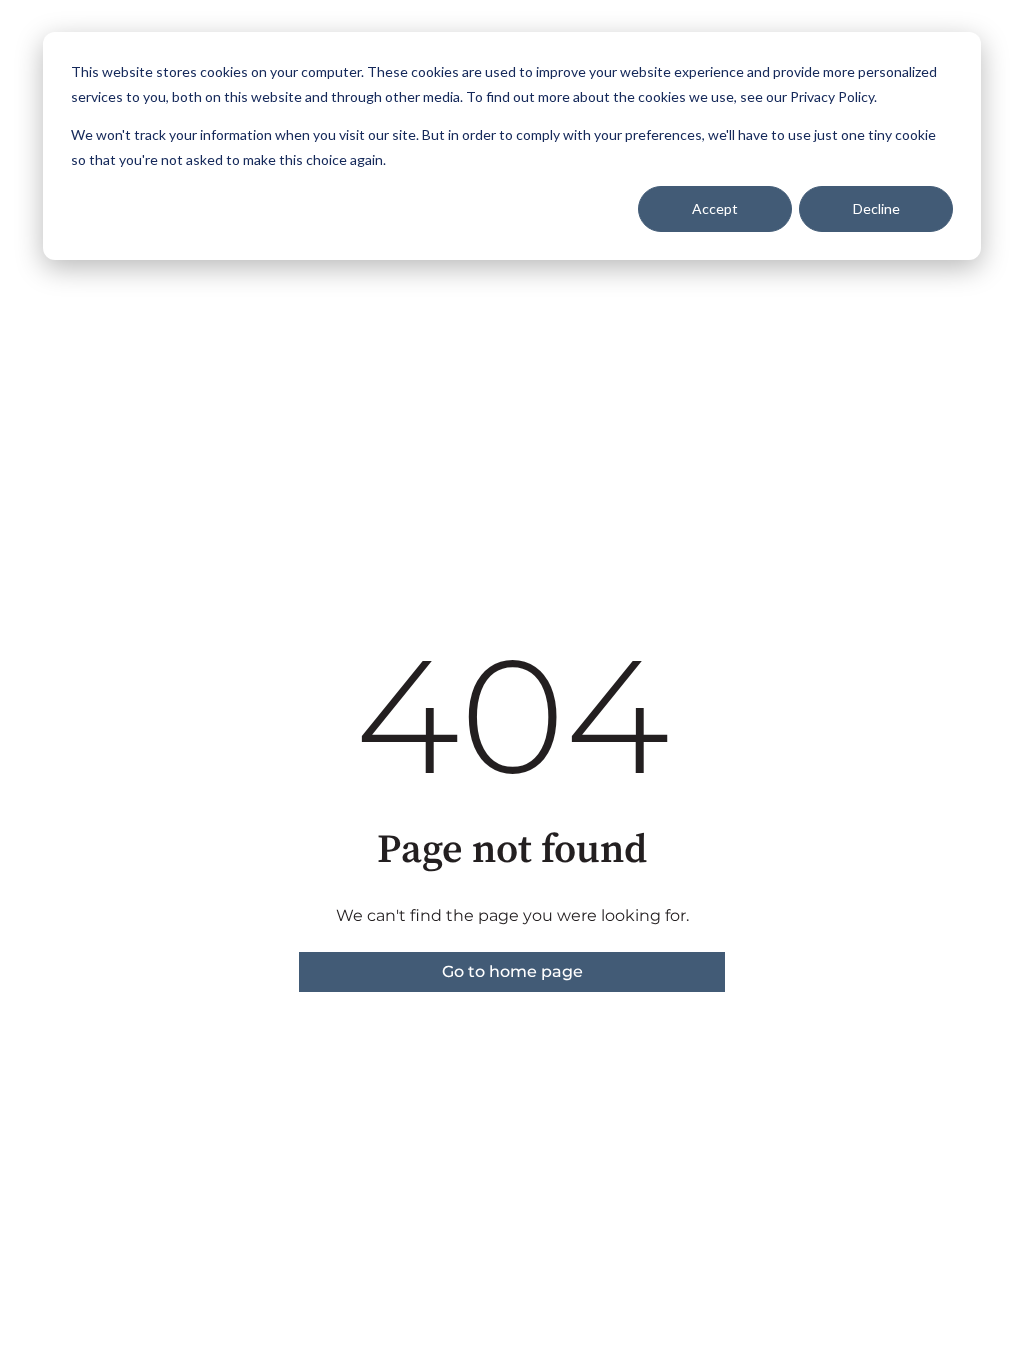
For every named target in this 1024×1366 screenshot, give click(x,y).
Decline (876, 208)
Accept (715, 208)
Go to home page (512, 971)
